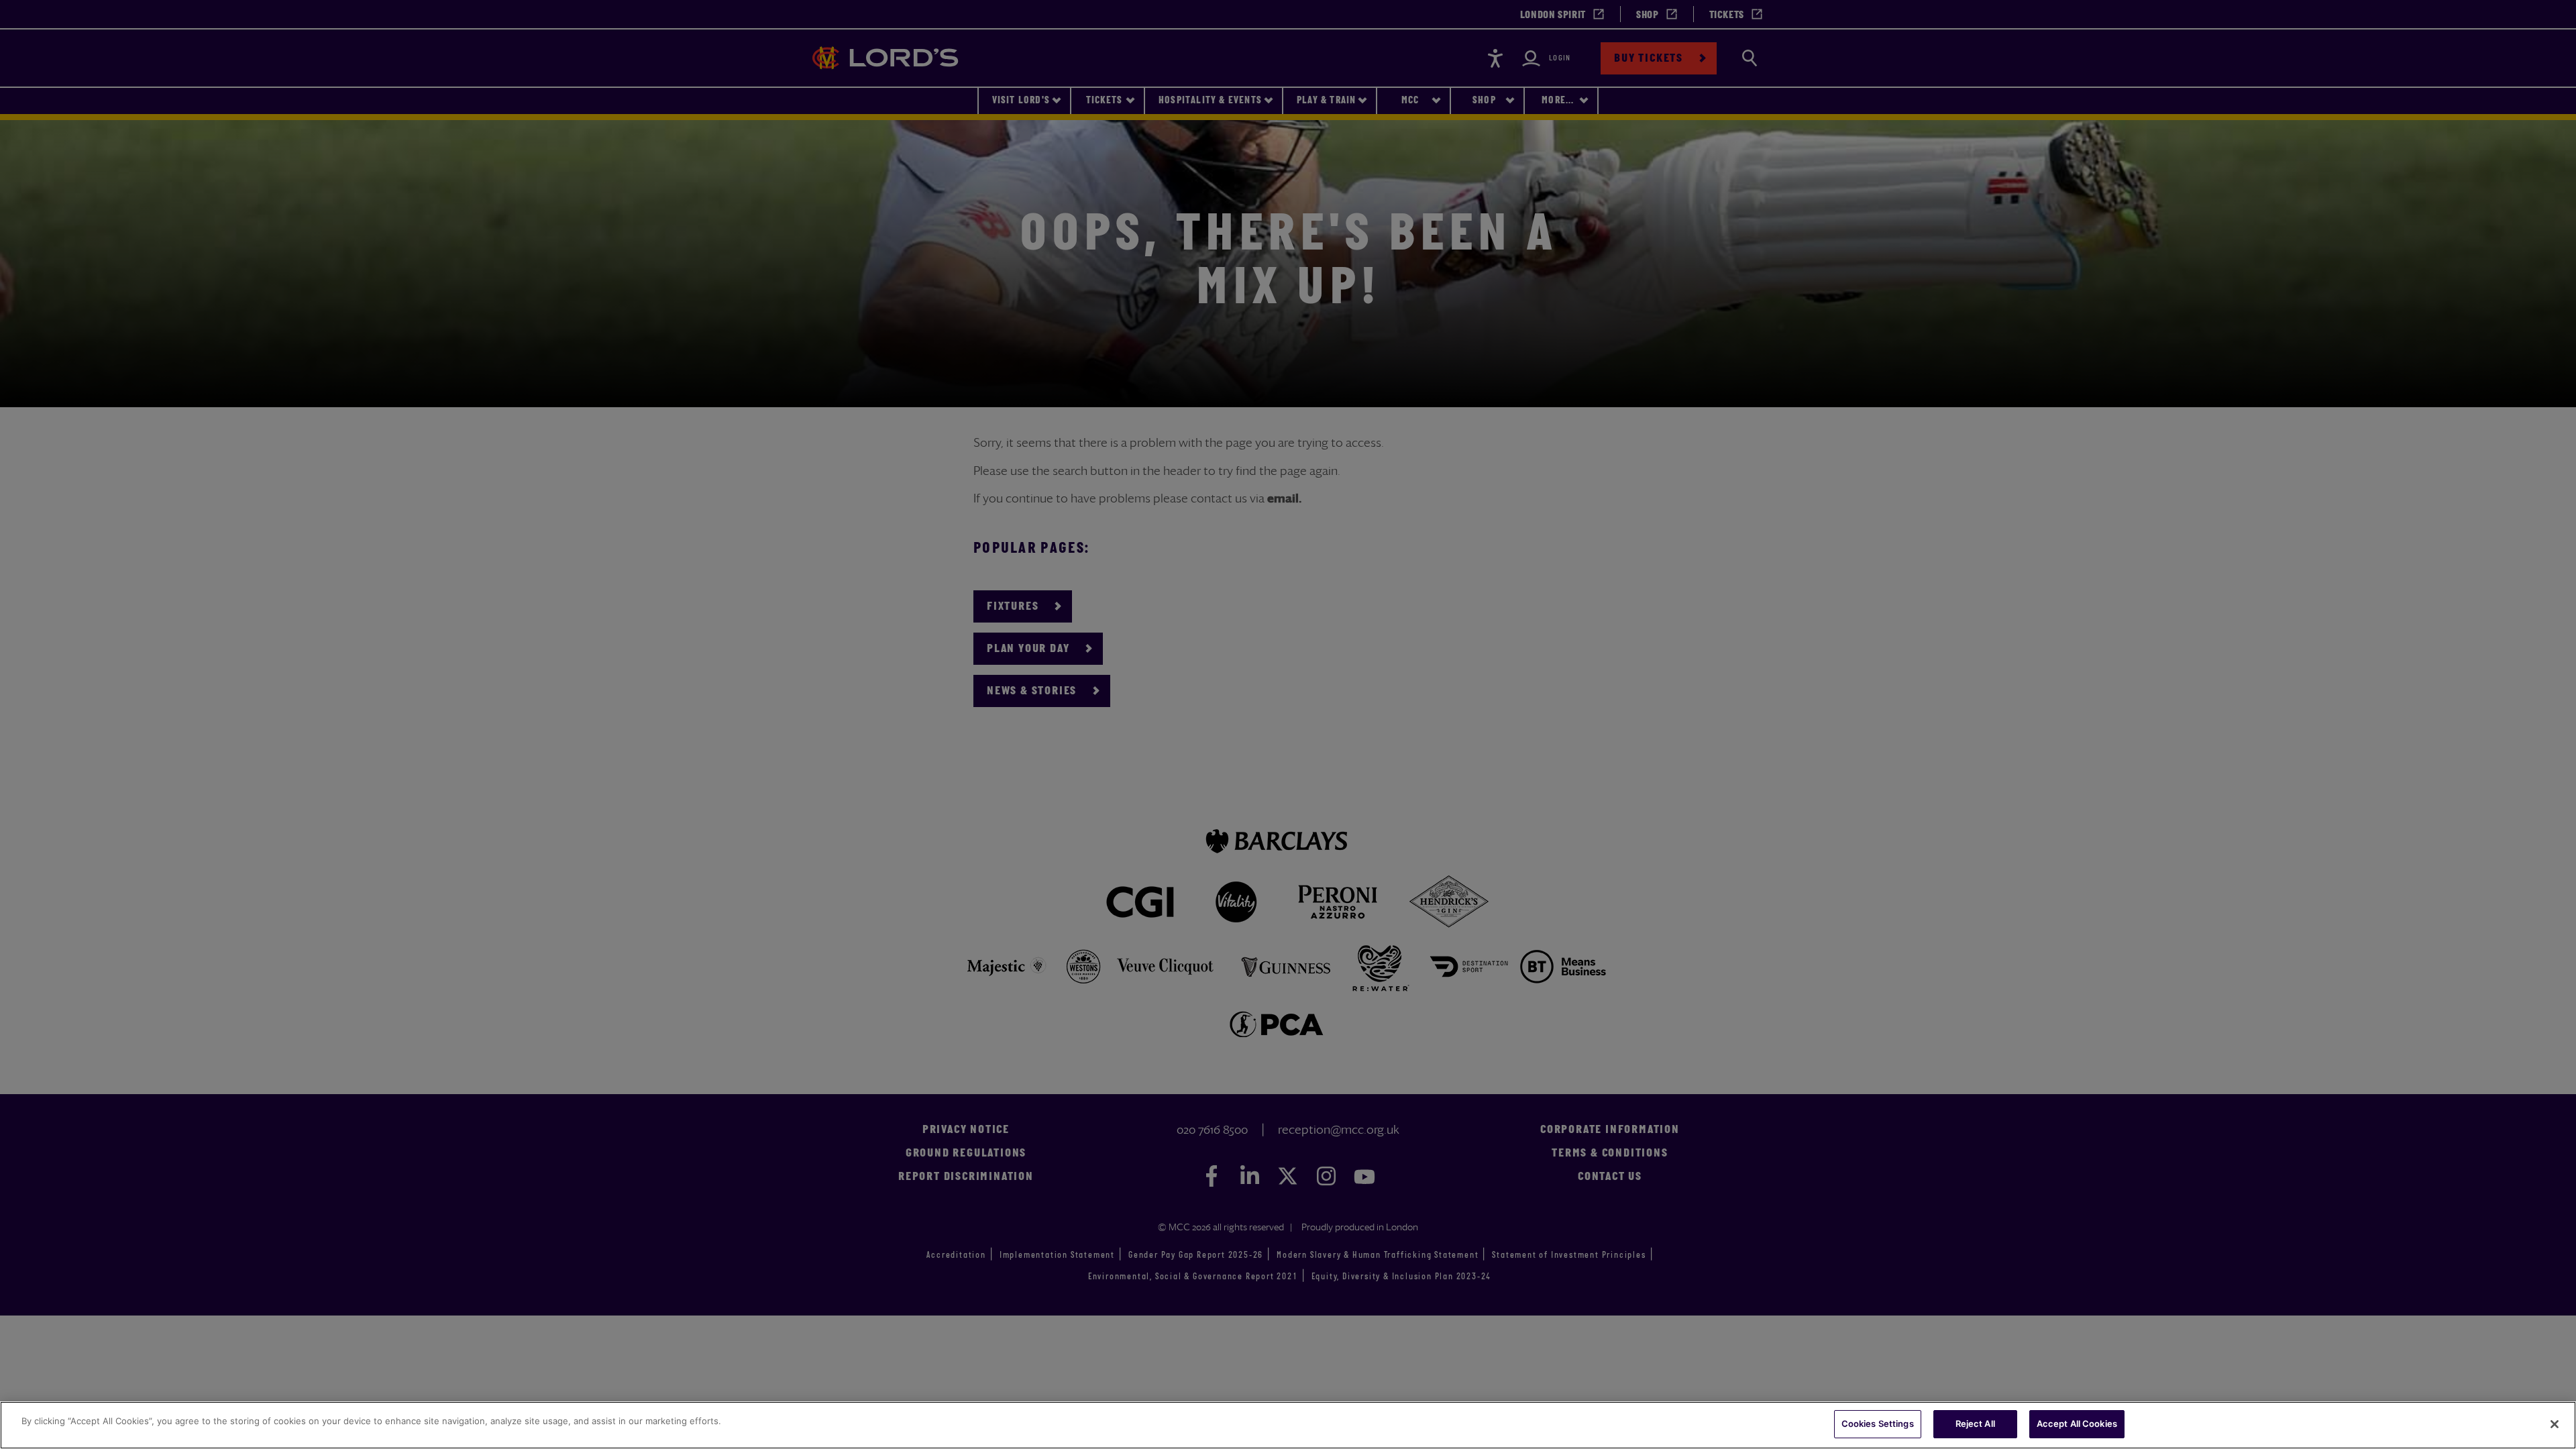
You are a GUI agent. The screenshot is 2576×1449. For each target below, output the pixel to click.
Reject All (1975, 1424)
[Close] (2555, 1424)
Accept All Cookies (2077, 1424)
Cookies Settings (1878, 1424)
